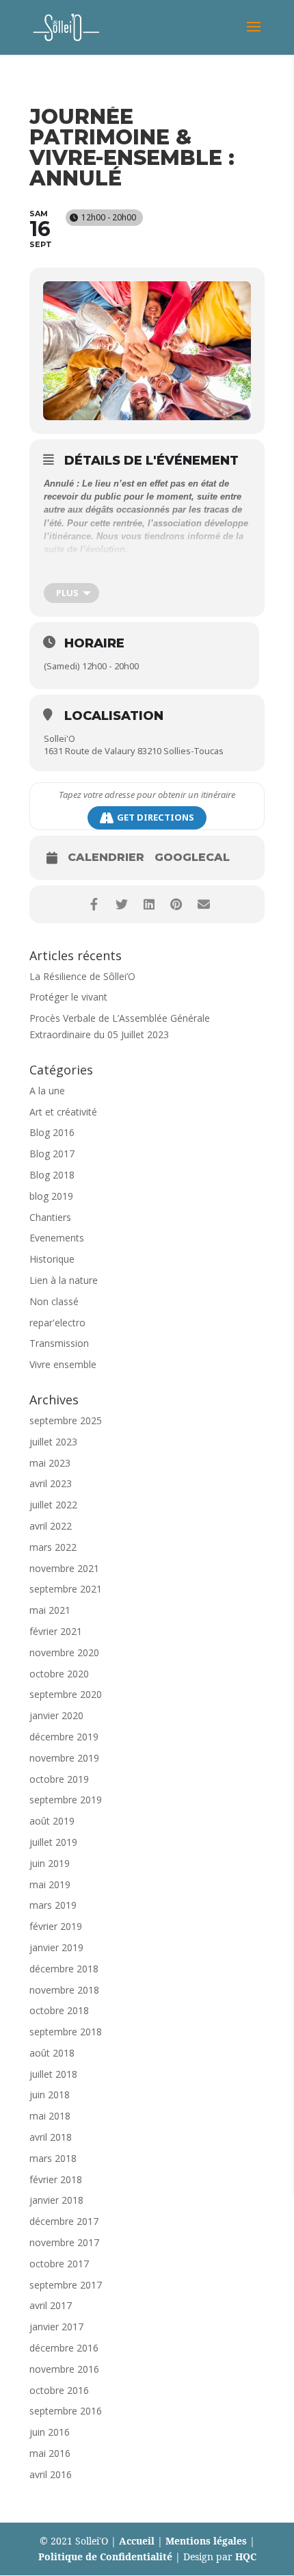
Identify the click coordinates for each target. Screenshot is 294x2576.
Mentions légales (206, 2541)
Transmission (59, 1343)
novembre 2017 (64, 2242)
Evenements (57, 1238)
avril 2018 (51, 2137)
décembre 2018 (64, 1969)
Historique (52, 1259)
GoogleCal (192, 858)
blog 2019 (51, 1196)
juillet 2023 (53, 1442)
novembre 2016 (64, 2369)
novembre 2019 (64, 1758)
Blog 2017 (52, 1154)
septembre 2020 (66, 1694)
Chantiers (50, 1217)
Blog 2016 (52, 1132)
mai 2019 (50, 1884)
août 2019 (52, 1821)
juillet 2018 (53, 2074)
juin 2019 (50, 1863)
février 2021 (56, 1631)
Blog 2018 (52, 1175)
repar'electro (57, 1323)
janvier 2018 (56, 2200)
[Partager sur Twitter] (121, 904)
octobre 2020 (59, 1674)
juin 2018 (50, 2095)
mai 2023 (50, 1463)
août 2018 (52, 2053)
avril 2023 (51, 1483)
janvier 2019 (56, 1947)
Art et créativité (63, 1112)
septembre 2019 (66, 1800)
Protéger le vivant (68, 997)
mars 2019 (53, 1905)
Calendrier (106, 858)
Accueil (137, 2541)
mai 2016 (50, 2453)
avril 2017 (51, 2305)
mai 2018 (50, 2116)
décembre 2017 (64, 2221)
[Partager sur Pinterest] (176, 904)
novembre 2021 (64, 1568)
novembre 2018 (64, 1990)
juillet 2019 (53, 1842)
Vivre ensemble (63, 1364)
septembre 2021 (66, 1589)
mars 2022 (53, 1547)
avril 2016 (51, 2474)
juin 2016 (50, 2432)
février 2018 (56, 2179)
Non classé (54, 1301)
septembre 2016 (66, 2411)
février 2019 (56, 1926)
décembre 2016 (64, 2348)
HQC (246, 2556)
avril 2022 (51, 1526)
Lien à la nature (64, 1280)
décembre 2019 (64, 1737)
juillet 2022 (53, 1505)
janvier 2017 (56, 2327)
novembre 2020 (64, 1652)
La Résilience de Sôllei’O (82, 976)
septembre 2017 (66, 2285)
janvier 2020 (56, 1715)
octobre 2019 (59, 1779)
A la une (47, 1091)
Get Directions (156, 817)
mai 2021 (50, 1610)
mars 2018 (53, 2158)
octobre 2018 (59, 2010)
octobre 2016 (59, 2390)
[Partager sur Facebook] (94, 904)
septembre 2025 (66, 1420)
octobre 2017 (59, 2264)
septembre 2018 (66, 2032)
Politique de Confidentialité (105, 2556)
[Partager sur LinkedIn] (149, 904)
